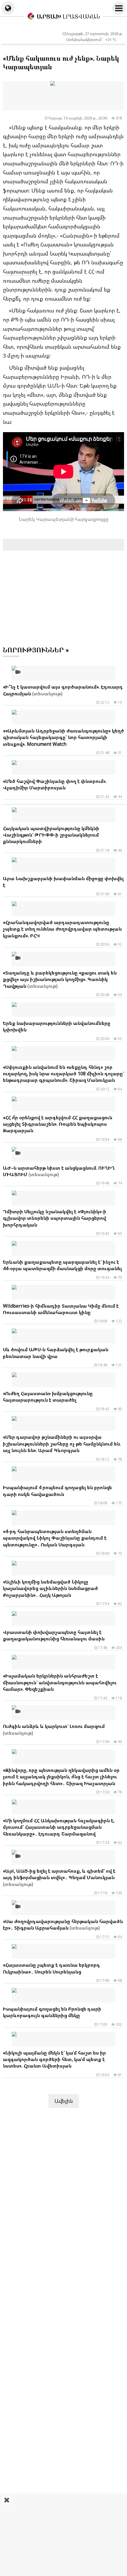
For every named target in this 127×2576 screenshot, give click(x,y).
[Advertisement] (63, 2535)
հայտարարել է (22, 271)
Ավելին (64, 2101)
